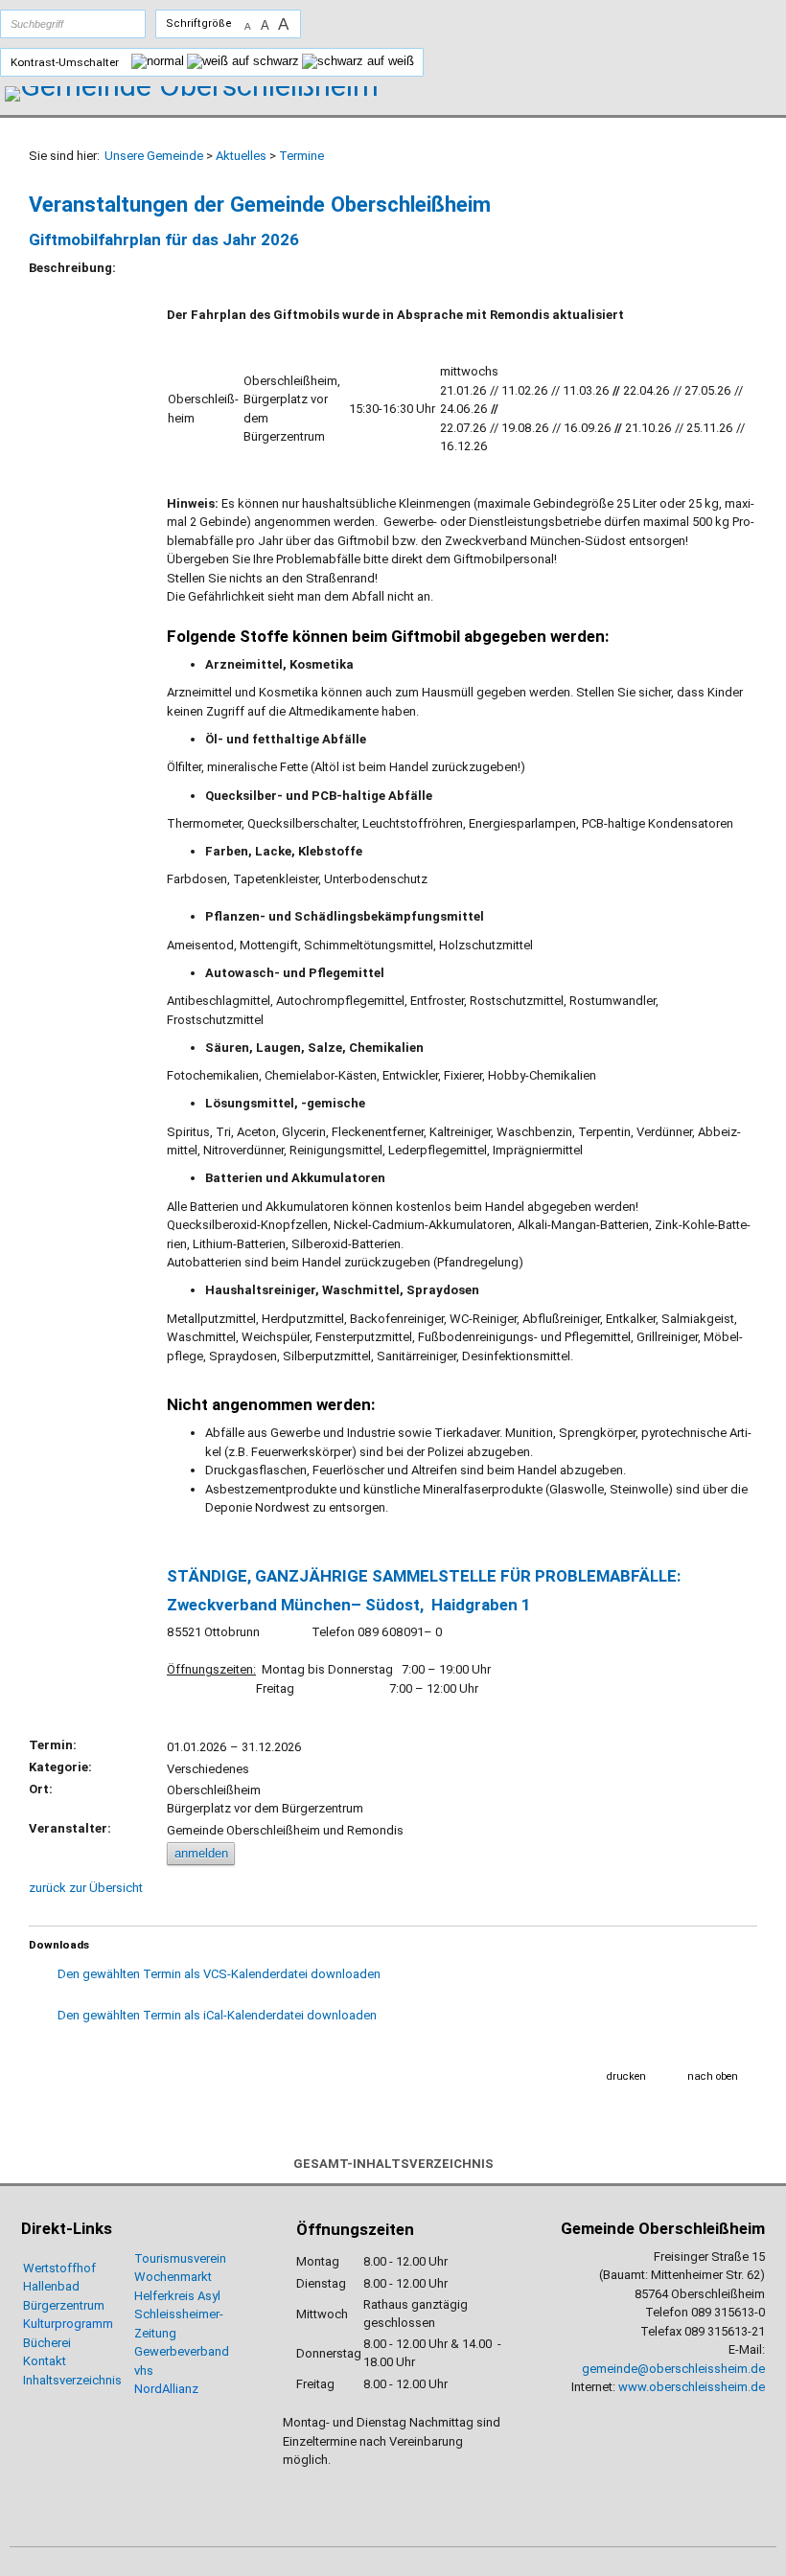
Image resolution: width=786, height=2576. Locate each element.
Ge (142, 2351)
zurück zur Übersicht (86, 1888)
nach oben (713, 2076)
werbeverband (189, 2351)
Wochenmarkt (173, 2277)
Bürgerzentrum (64, 2305)
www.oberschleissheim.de (692, 2387)
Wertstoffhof (59, 2268)
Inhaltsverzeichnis (72, 2380)
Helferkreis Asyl (177, 2296)
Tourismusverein (180, 2258)
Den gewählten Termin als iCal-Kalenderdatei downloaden (217, 2015)
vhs (144, 2371)
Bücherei (47, 2343)
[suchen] (112, 24)
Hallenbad (51, 2286)
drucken (626, 2076)
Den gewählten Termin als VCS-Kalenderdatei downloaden (219, 1974)
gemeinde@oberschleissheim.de (673, 2369)
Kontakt (45, 2361)
